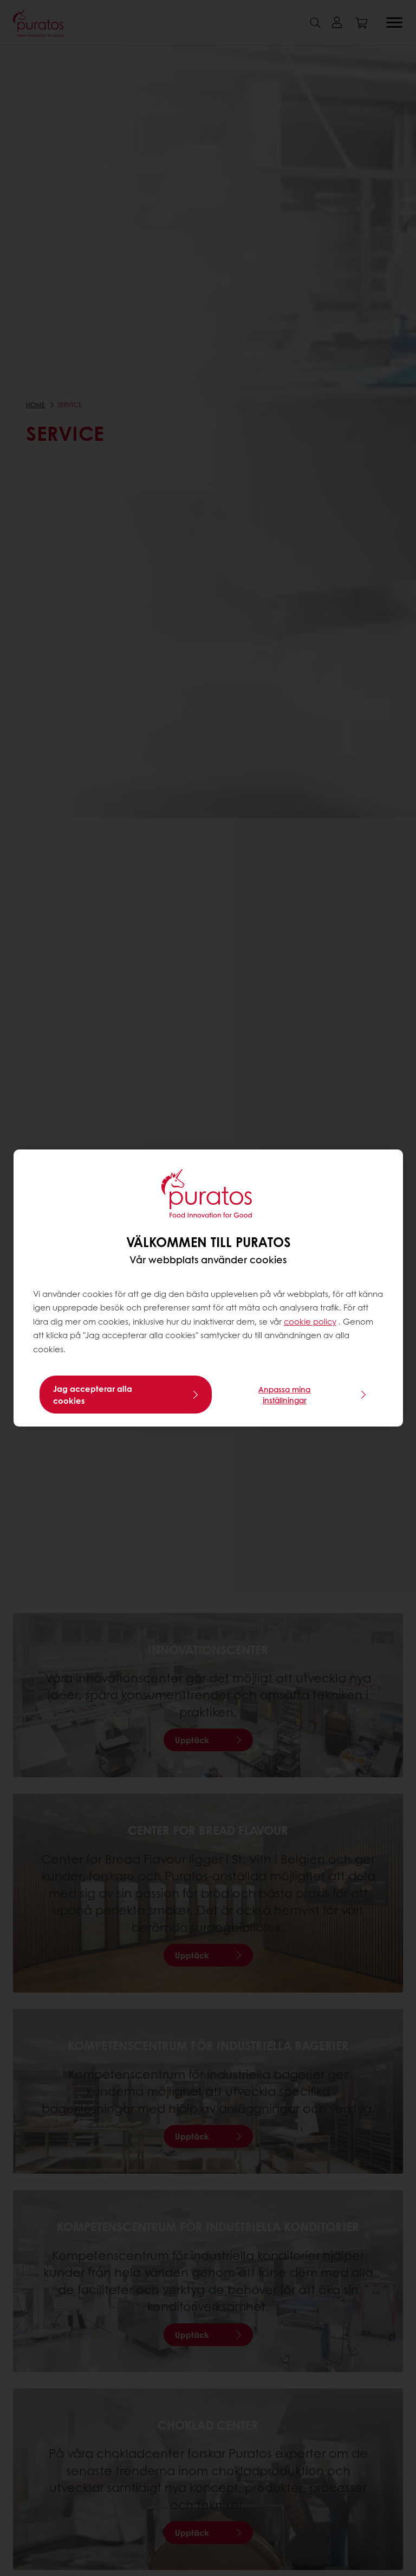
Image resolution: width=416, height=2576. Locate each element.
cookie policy (310, 1321)
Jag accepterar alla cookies (93, 1395)
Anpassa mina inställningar (284, 1395)
